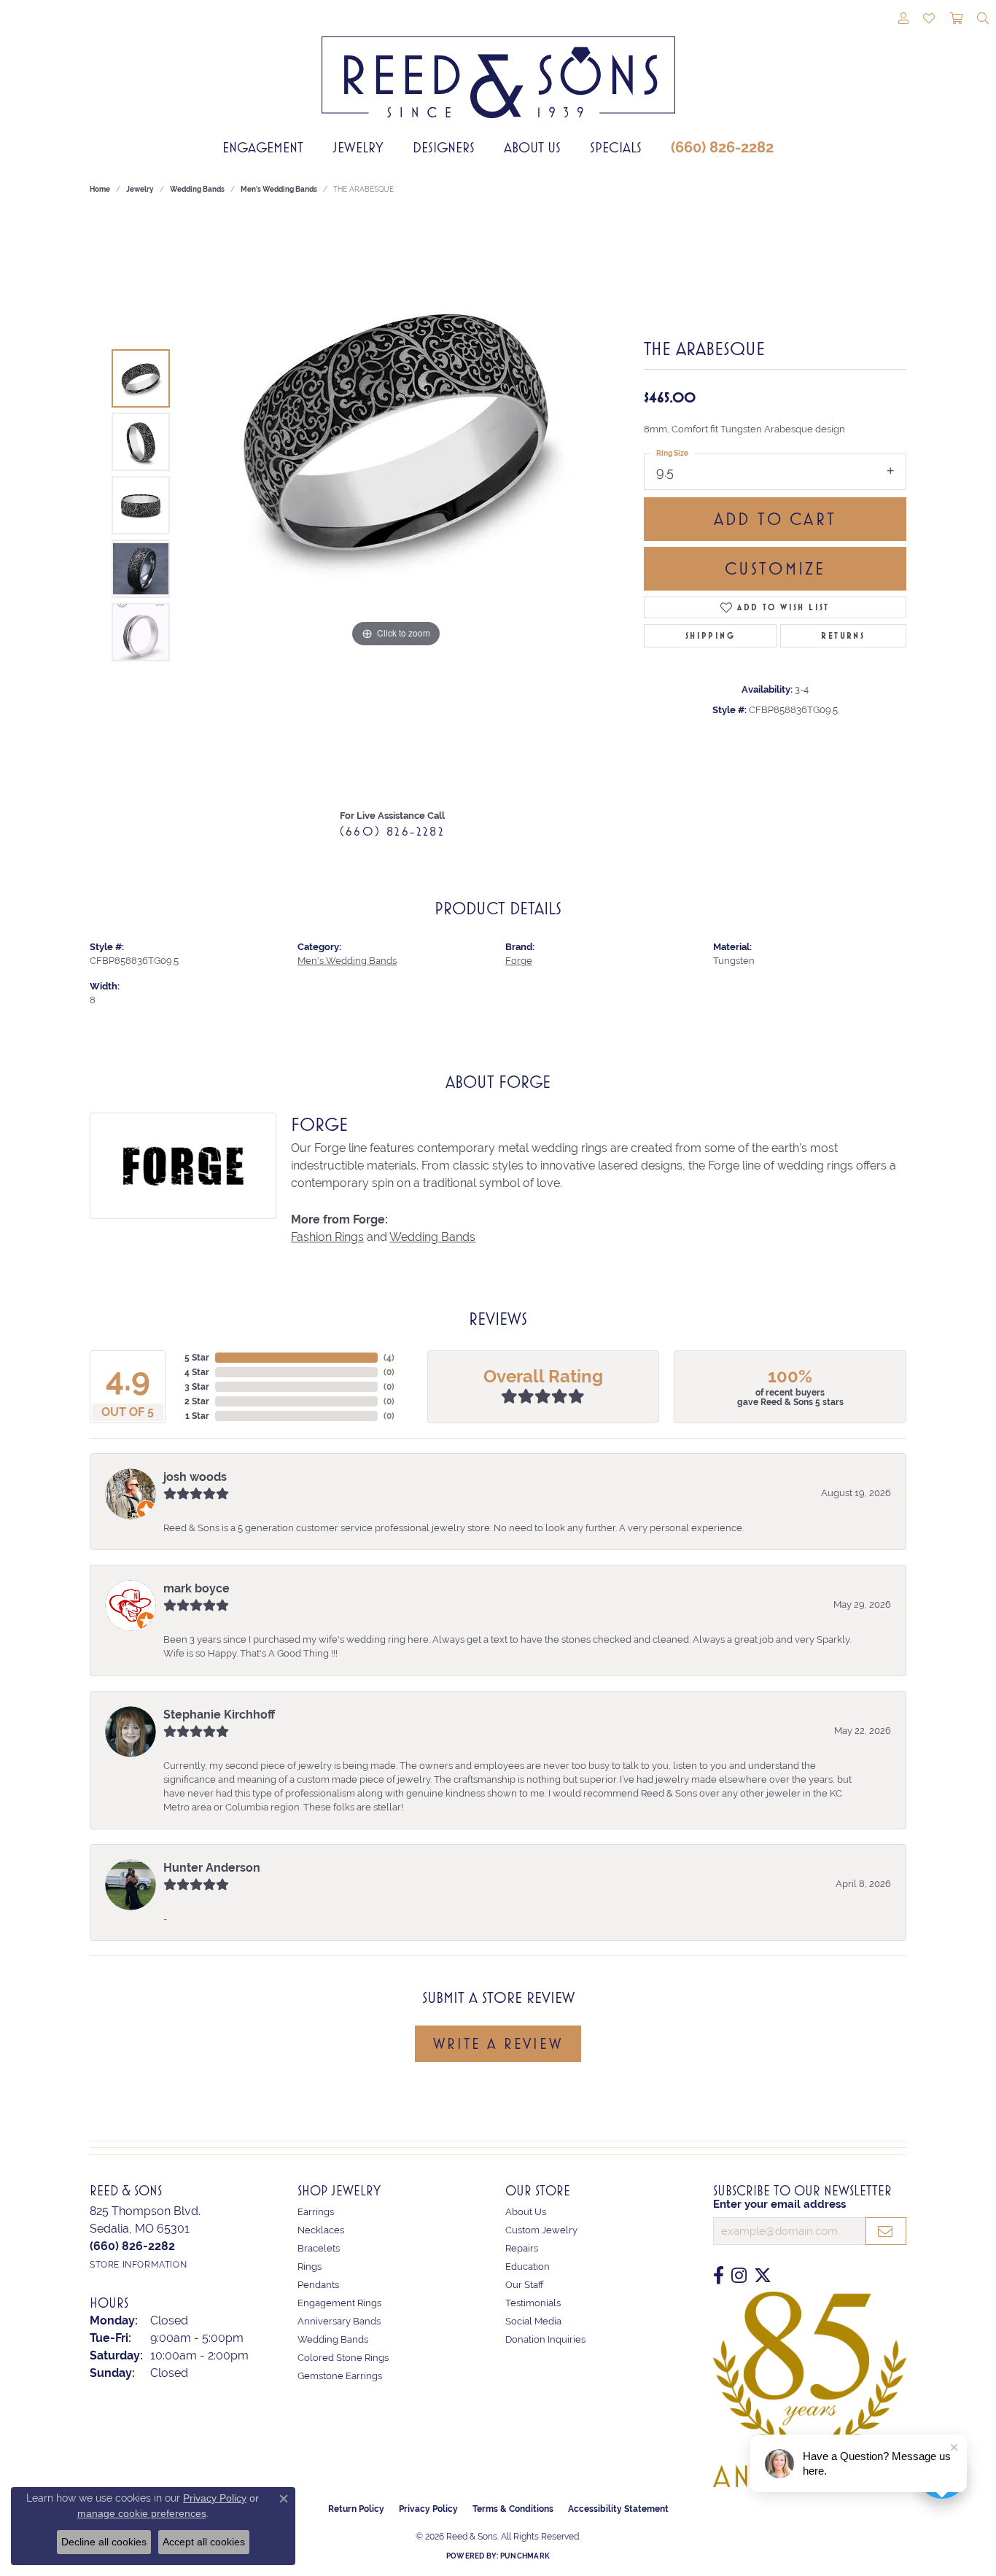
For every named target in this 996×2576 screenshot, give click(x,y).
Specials (616, 147)
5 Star (197, 1358)
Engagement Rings (339, 2303)
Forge (519, 961)
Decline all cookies (104, 2542)
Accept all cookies (204, 2542)
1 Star (197, 1416)
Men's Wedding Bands (279, 189)
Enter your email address (779, 2204)
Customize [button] (775, 569)
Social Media (533, 2321)
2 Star (197, 1401)
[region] (396, 505)
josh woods (195, 1477)
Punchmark (525, 2556)
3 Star (197, 1387)
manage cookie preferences (142, 2513)
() (389, 1358)
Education (528, 2266)
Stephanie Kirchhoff (219, 1715)
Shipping (710, 636)
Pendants (318, 2285)
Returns (843, 636)
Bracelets (319, 2248)
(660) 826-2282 (722, 147)
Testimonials (533, 2303)
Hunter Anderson (212, 1868)
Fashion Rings (327, 1237)
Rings (310, 2266)
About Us (532, 147)
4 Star (197, 1372)
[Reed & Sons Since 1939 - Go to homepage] (498, 66)
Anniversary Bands (339, 2321)
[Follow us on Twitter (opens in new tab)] (763, 2276)
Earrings (316, 2212)
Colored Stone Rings (343, 2358)
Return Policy (356, 2509)
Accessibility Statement (618, 2509)
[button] (903, 20)
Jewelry (358, 147)
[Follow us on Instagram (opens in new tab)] (739, 2276)
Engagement (263, 147)
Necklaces (321, 2230)
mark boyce (197, 1588)
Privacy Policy (428, 2509)
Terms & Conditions (513, 2509)
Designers (444, 147)
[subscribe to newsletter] (886, 2231)
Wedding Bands (197, 189)
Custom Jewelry (541, 2230)
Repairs (522, 2248)
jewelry (140, 189)
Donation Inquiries (545, 2339)
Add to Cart (775, 519)
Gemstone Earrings (340, 2376)
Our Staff (525, 2285)
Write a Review (498, 2044)
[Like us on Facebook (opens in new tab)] (719, 2276)
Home (100, 189)
